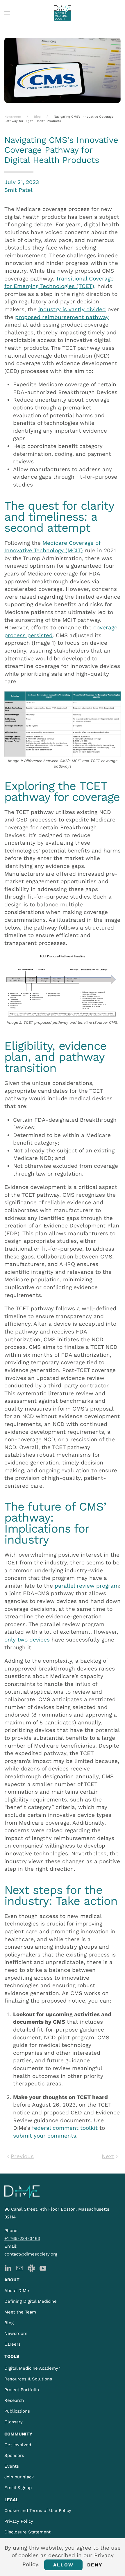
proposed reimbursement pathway (62, 317)
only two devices (27, 1640)
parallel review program (87, 1586)
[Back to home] (63, 13)
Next (108, 2156)
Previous (22, 2156)
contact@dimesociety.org (31, 2254)
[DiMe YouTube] (43, 2268)
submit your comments (45, 2136)
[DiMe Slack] (31, 2268)
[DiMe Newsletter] (20, 2268)
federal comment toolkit (65, 2128)
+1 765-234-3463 (22, 2238)
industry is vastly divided (72, 309)
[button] (7, 13)
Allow (63, 2565)
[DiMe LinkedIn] (8, 2268)
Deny (95, 2565)
